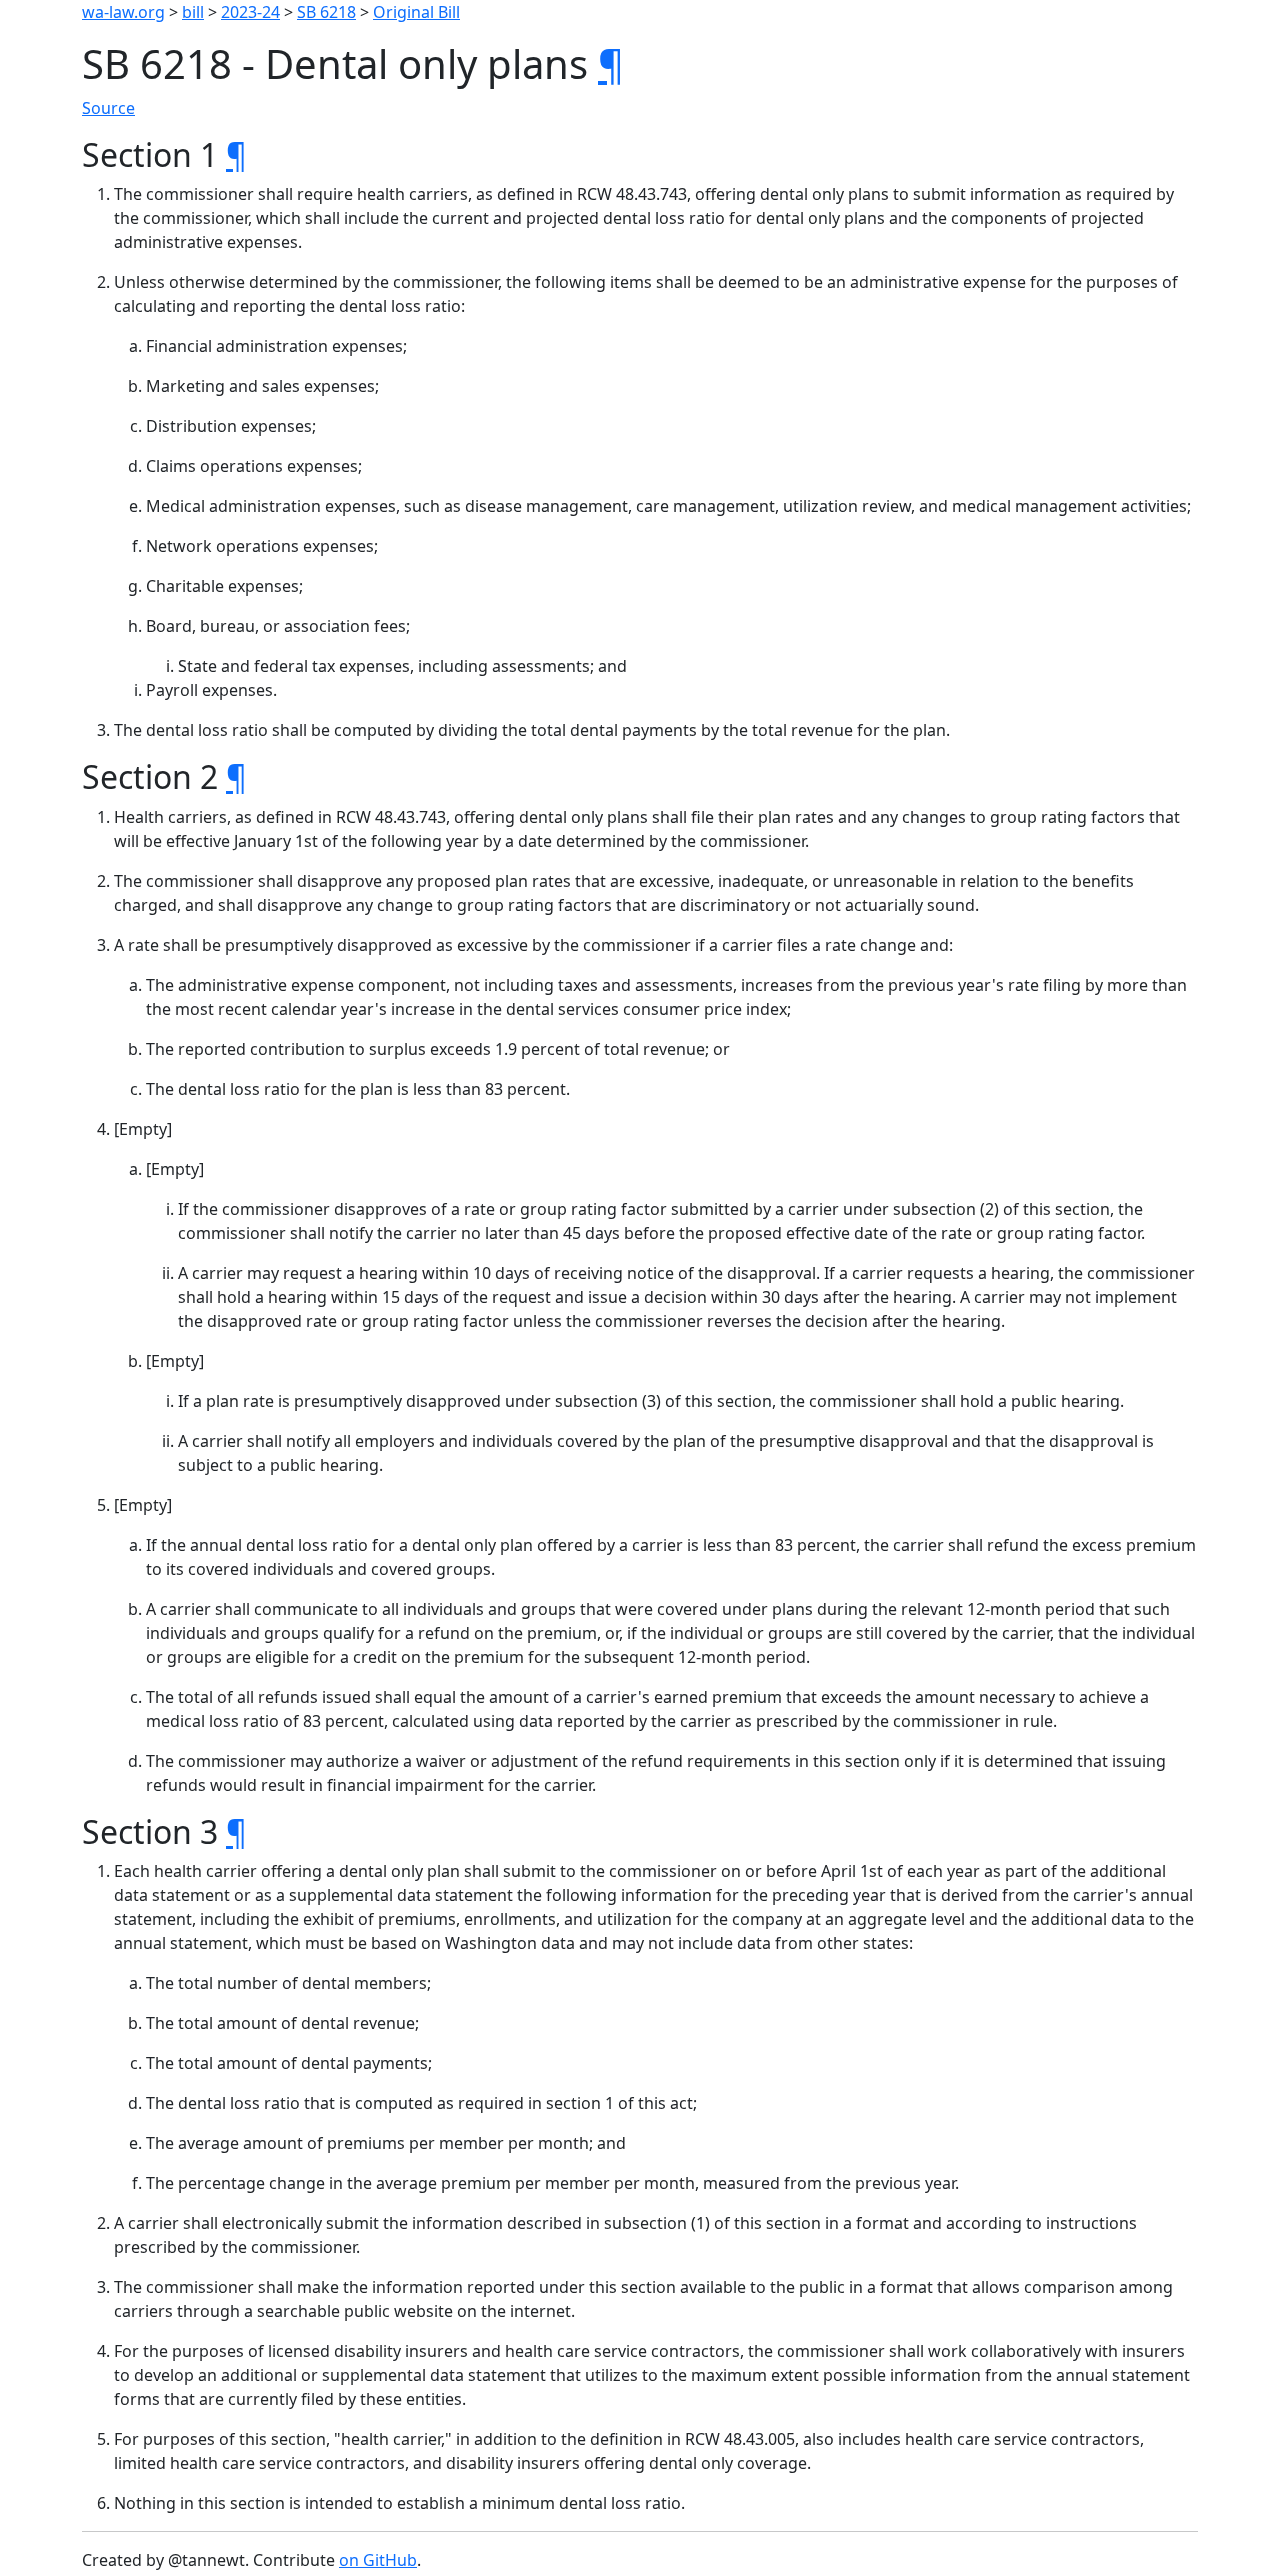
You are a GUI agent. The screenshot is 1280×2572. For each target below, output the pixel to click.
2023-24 (250, 12)
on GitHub (378, 2560)
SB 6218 (326, 12)
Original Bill (416, 12)
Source (108, 108)
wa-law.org (123, 12)
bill (193, 12)
